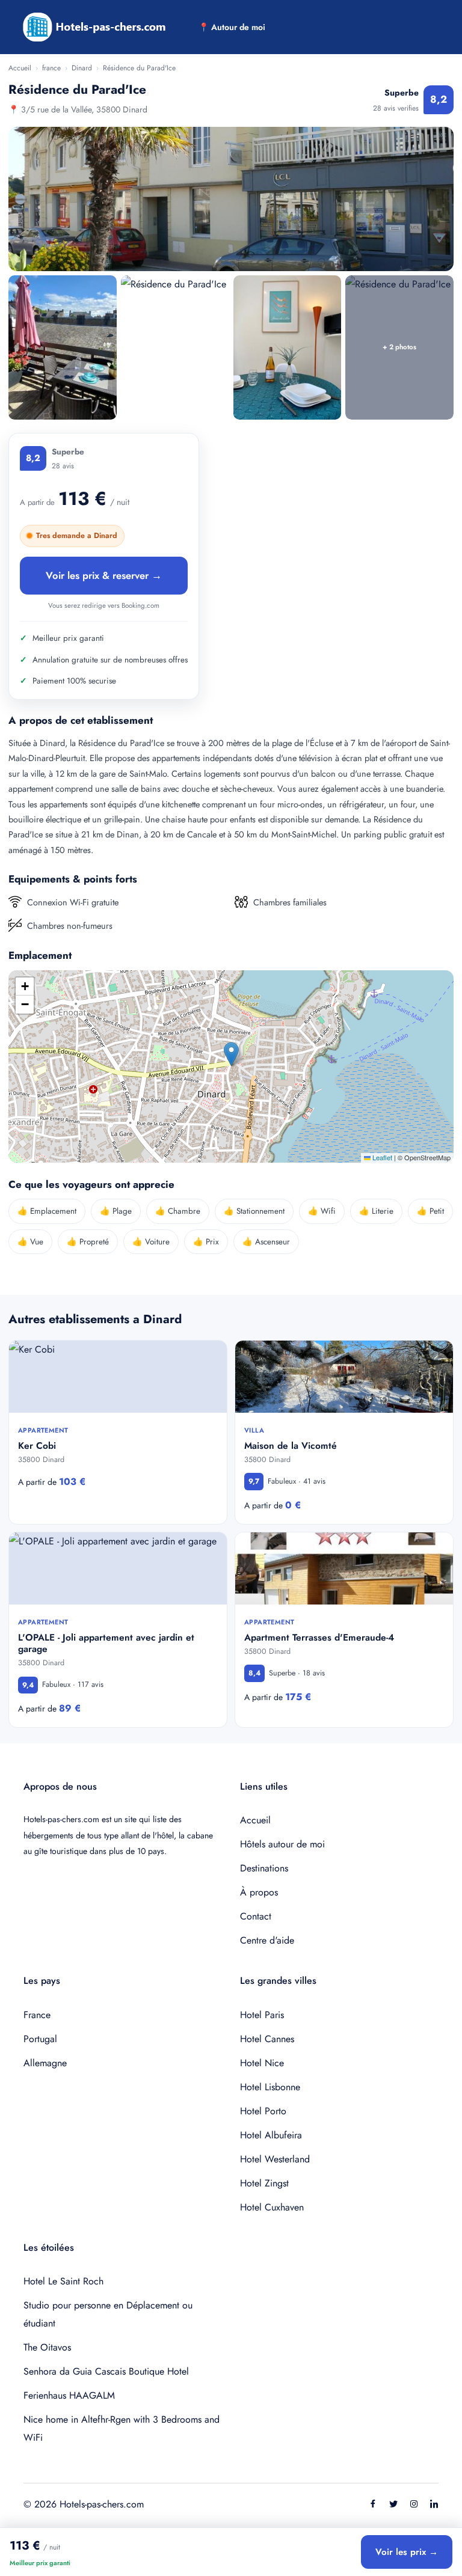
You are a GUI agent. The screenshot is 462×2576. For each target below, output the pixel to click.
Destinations (264, 1868)
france (51, 68)
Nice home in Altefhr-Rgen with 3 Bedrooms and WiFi (122, 2428)
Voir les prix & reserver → (104, 575)
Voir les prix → (407, 2552)
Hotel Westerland (275, 2159)
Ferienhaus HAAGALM (69, 2395)
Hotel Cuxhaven (272, 2207)
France (37, 2015)
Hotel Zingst (264, 2183)
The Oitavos (47, 2347)
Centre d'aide (267, 1940)
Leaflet (381, 1157)
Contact (256, 1916)
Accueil (20, 68)
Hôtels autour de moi (282, 1844)
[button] (231, 1054)
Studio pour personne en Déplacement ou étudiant (108, 2314)
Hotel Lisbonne (270, 2087)
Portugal (40, 2039)
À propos (259, 1892)
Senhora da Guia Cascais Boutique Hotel (106, 2371)
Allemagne (45, 2063)
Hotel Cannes (267, 2039)
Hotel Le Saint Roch (63, 2281)
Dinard (82, 68)
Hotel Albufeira (271, 2135)
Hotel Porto (263, 2111)
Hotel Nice (262, 2063)
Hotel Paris (262, 2015)
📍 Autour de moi (232, 27)
